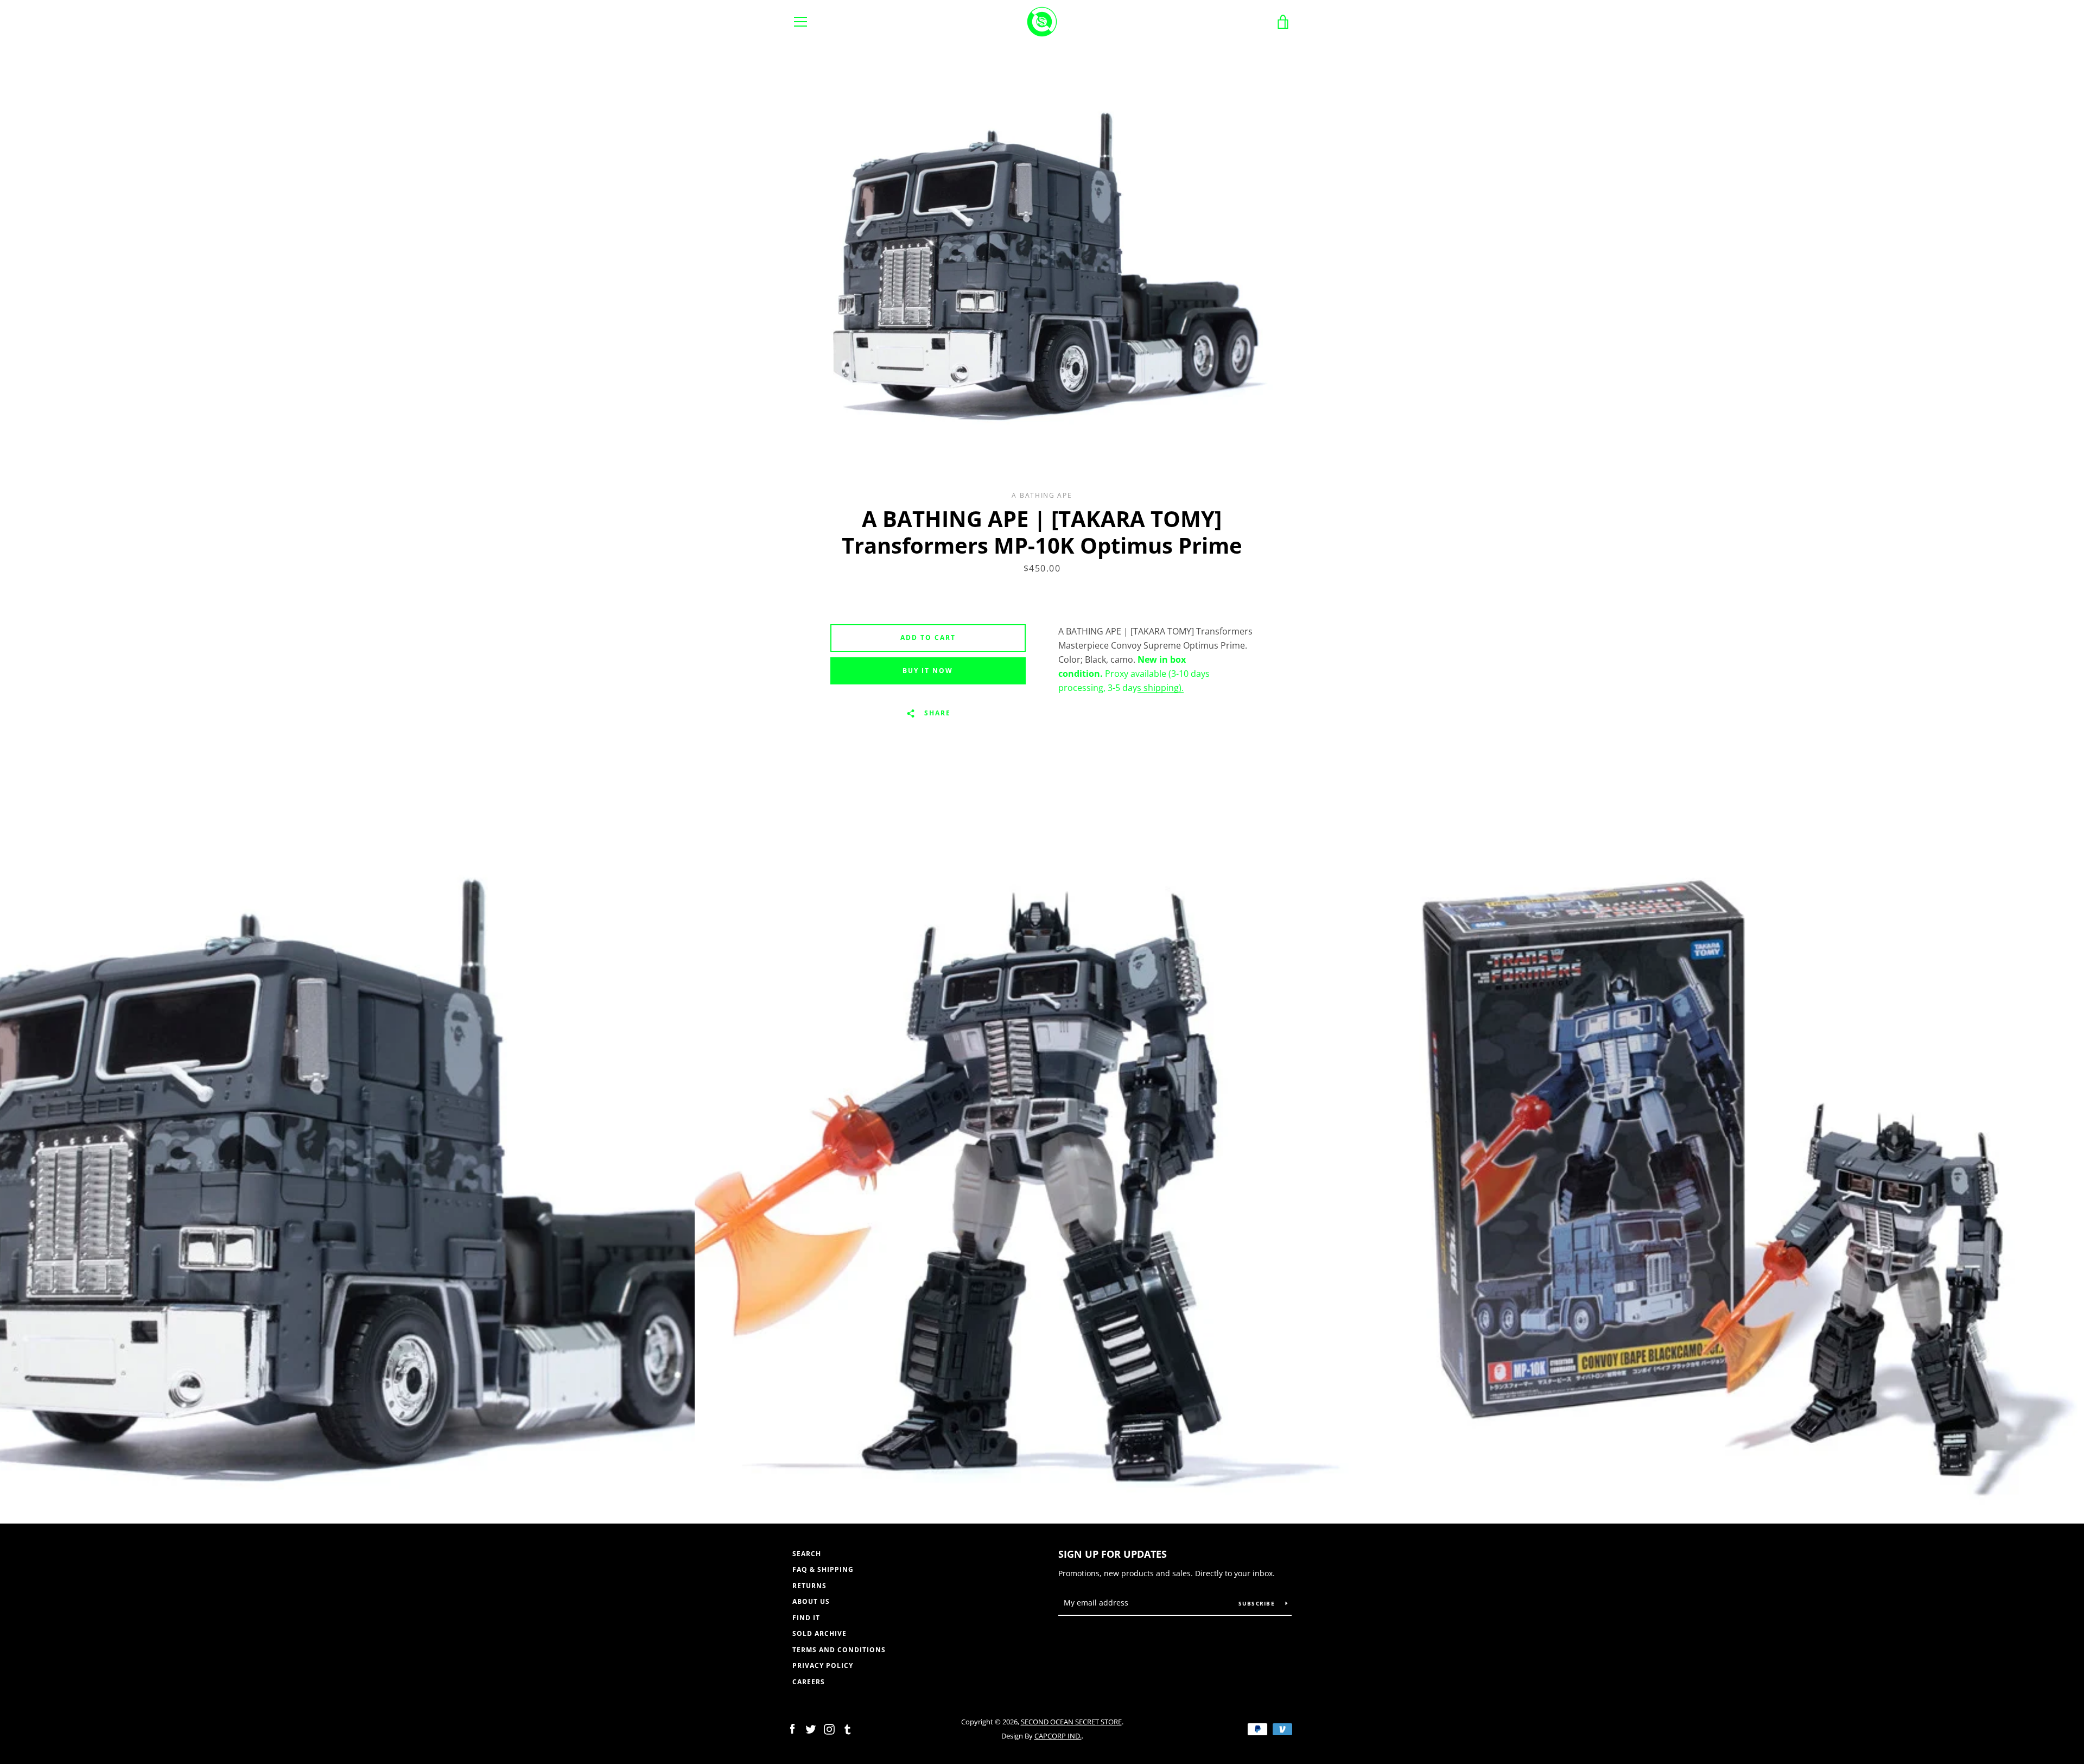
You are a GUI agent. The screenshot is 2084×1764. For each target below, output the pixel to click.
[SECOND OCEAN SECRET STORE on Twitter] (811, 1728)
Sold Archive (819, 1633)
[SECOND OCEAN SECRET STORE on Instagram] (829, 1728)
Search (807, 1554)
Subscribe (1258, 1603)
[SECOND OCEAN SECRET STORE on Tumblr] (848, 1728)
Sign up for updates (1113, 1554)
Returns (809, 1586)
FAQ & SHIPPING (823, 1569)
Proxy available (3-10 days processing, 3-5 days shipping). (1134, 674)
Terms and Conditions (839, 1650)
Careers (809, 1682)
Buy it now (928, 671)
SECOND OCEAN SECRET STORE (1071, 1722)
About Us (811, 1601)
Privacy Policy (823, 1665)
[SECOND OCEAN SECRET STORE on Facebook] (792, 1728)
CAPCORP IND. (1058, 1736)
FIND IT (806, 1618)
